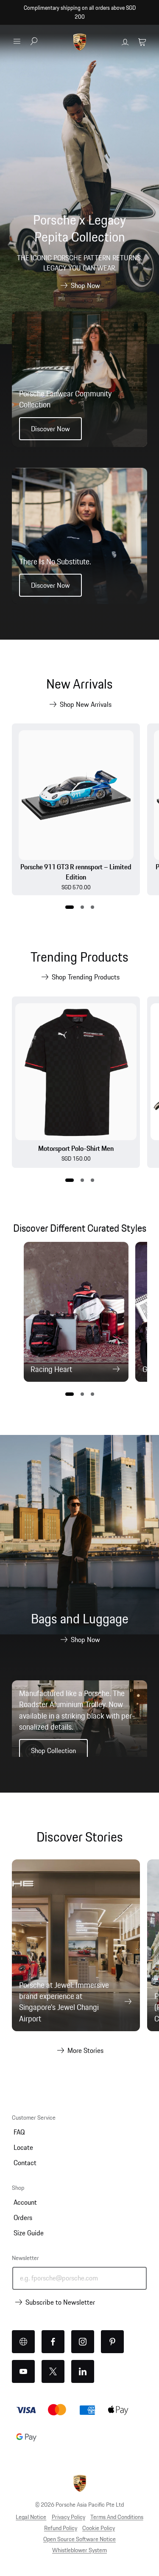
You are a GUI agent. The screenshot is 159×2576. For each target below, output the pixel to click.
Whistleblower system (79, 2550)
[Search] (34, 42)
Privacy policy (68, 2517)
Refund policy (61, 2528)
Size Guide (29, 2233)
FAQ (19, 2132)
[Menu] (17, 41)
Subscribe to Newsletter (60, 2302)
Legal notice (31, 2517)
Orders (23, 2217)
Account (25, 2202)
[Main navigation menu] (17, 41)
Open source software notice (79, 2539)
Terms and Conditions (117, 2517)
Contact (25, 2163)
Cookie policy (99, 2528)
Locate (23, 2147)
